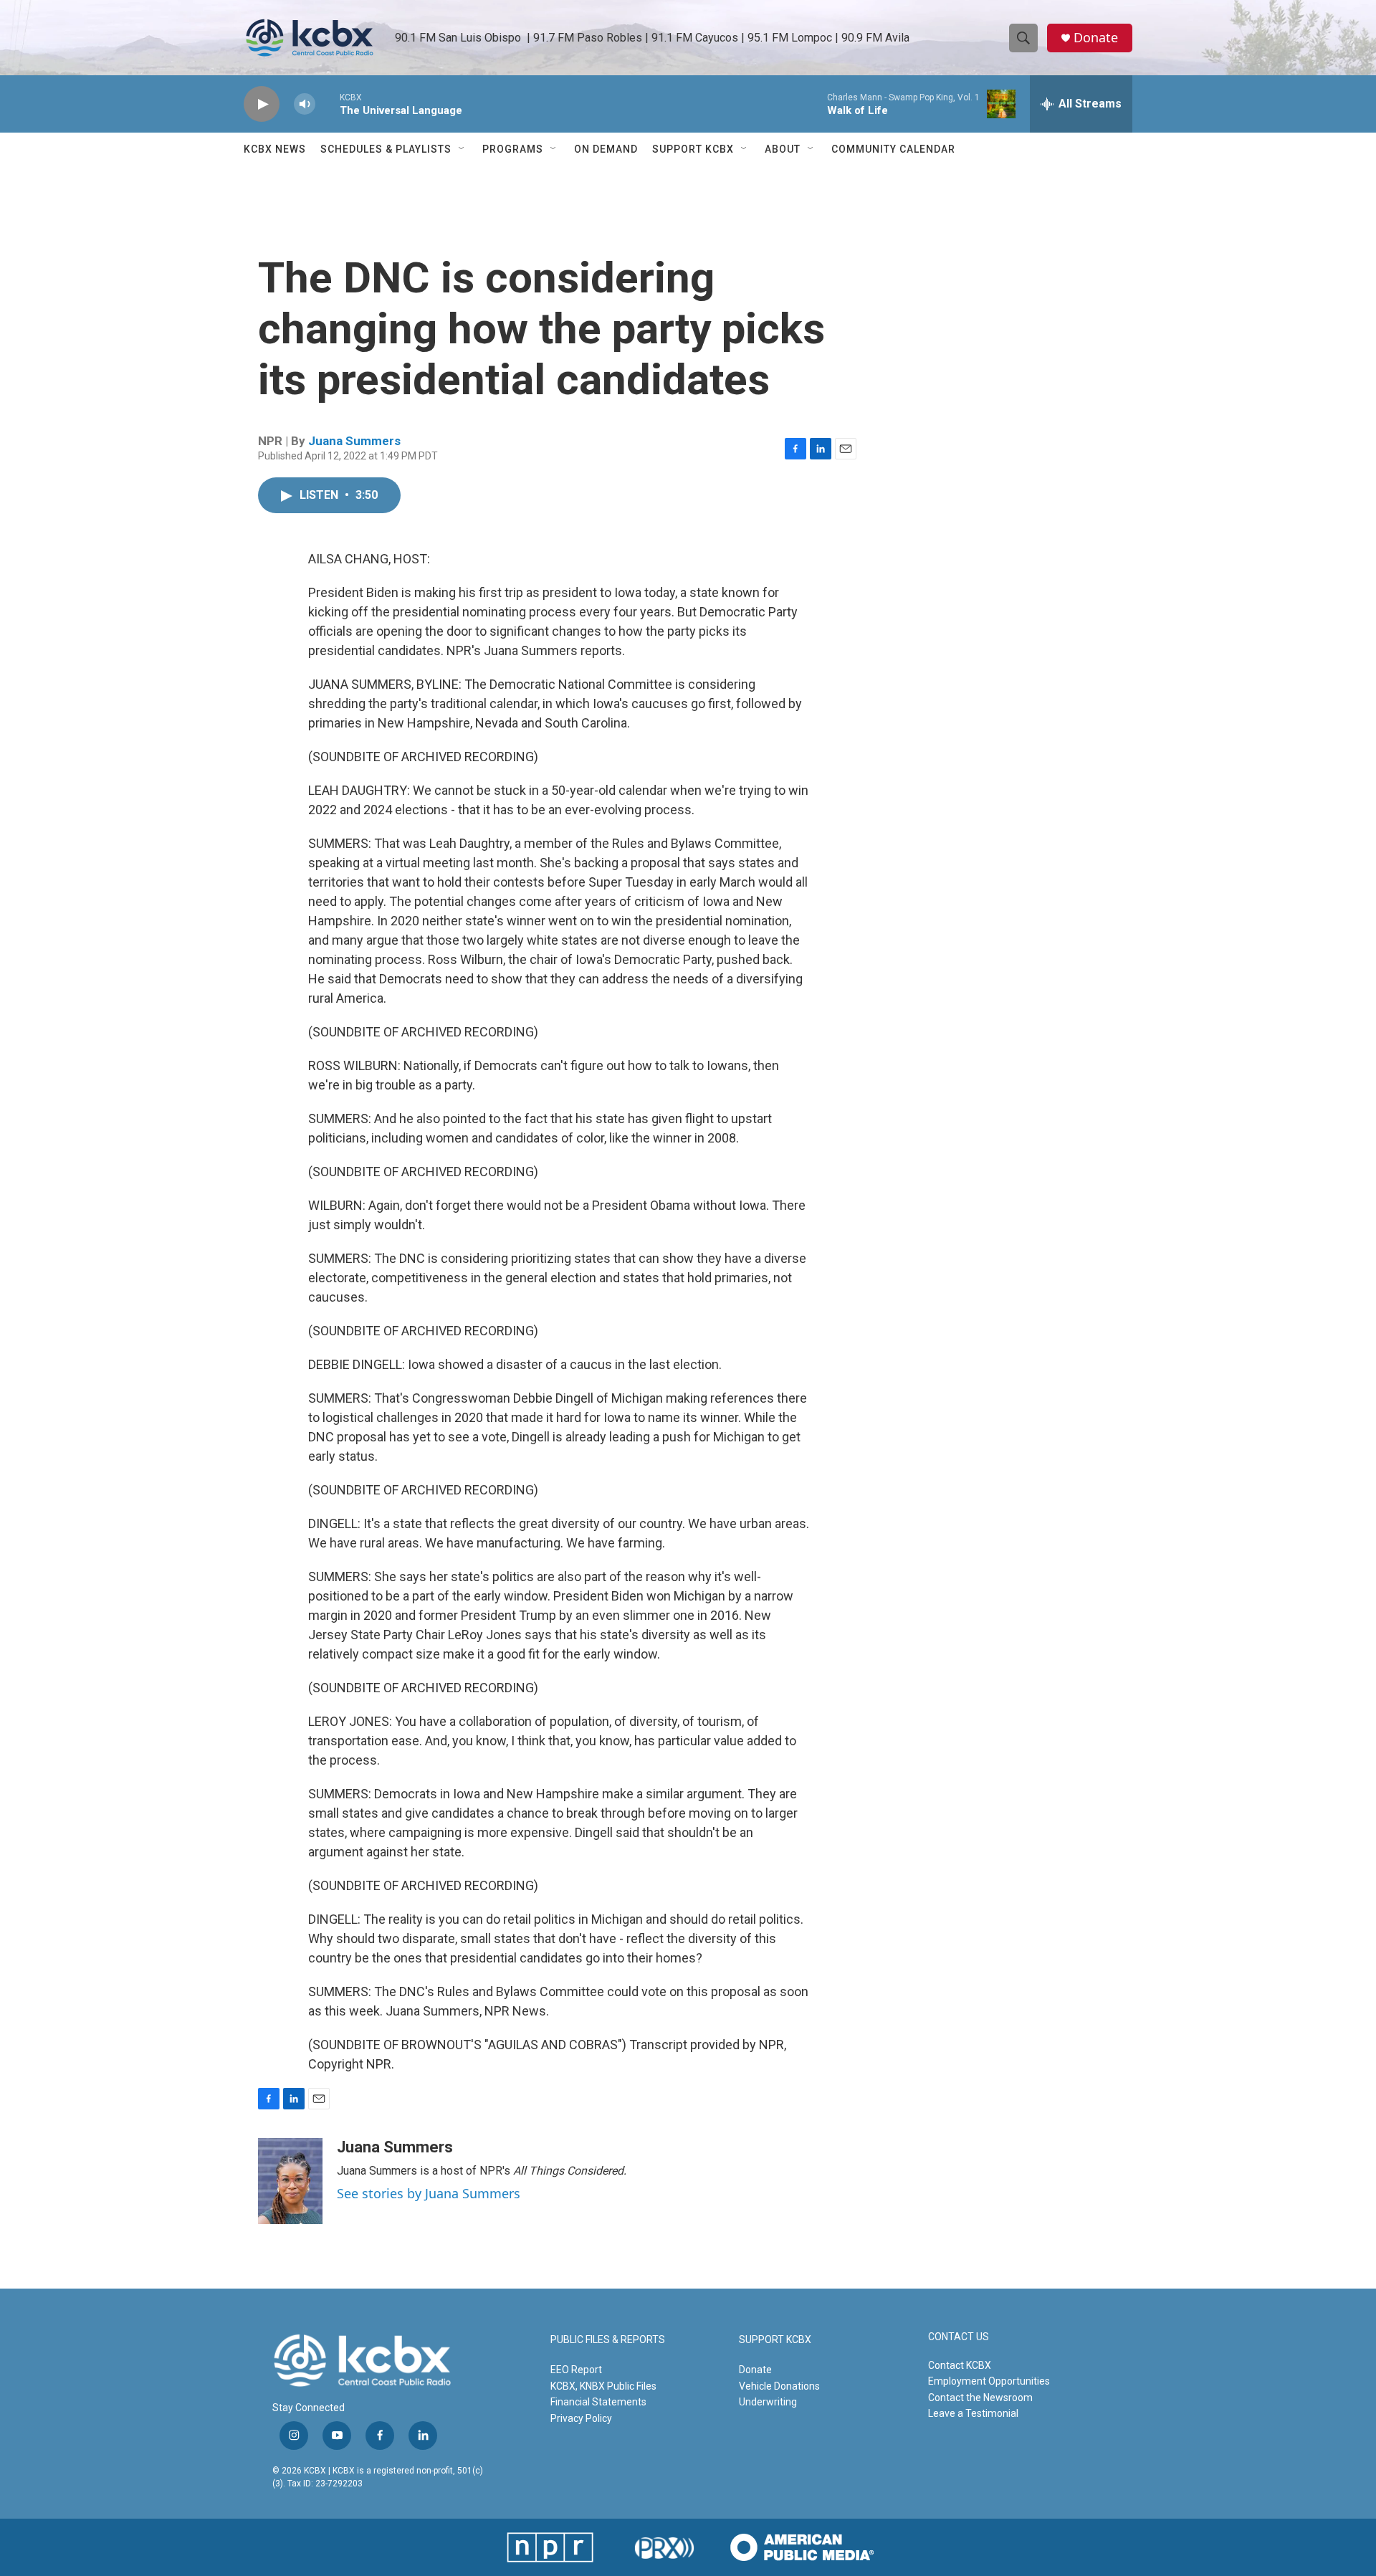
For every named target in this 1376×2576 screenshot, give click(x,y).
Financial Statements (598, 2402)
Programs (513, 149)
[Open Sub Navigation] (462, 149)
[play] (262, 104)
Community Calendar (893, 149)
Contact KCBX (960, 2365)
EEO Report (576, 2370)
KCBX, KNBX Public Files (603, 2386)
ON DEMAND (606, 149)
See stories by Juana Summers (429, 2193)
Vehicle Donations (779, 2386)
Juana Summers (354, 441)
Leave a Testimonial (973, 2413)
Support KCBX (693, 149)
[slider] (328, 104)
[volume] (305, 104)
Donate (1096, 38)
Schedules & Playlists (386, 149)
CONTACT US (959, 2337)
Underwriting (768, 2402)
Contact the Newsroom (980, 2398)
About (783, 149)
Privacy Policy (581, 2418)
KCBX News (275, 149)
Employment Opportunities (989, 2381)
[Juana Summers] (290, 2181)
